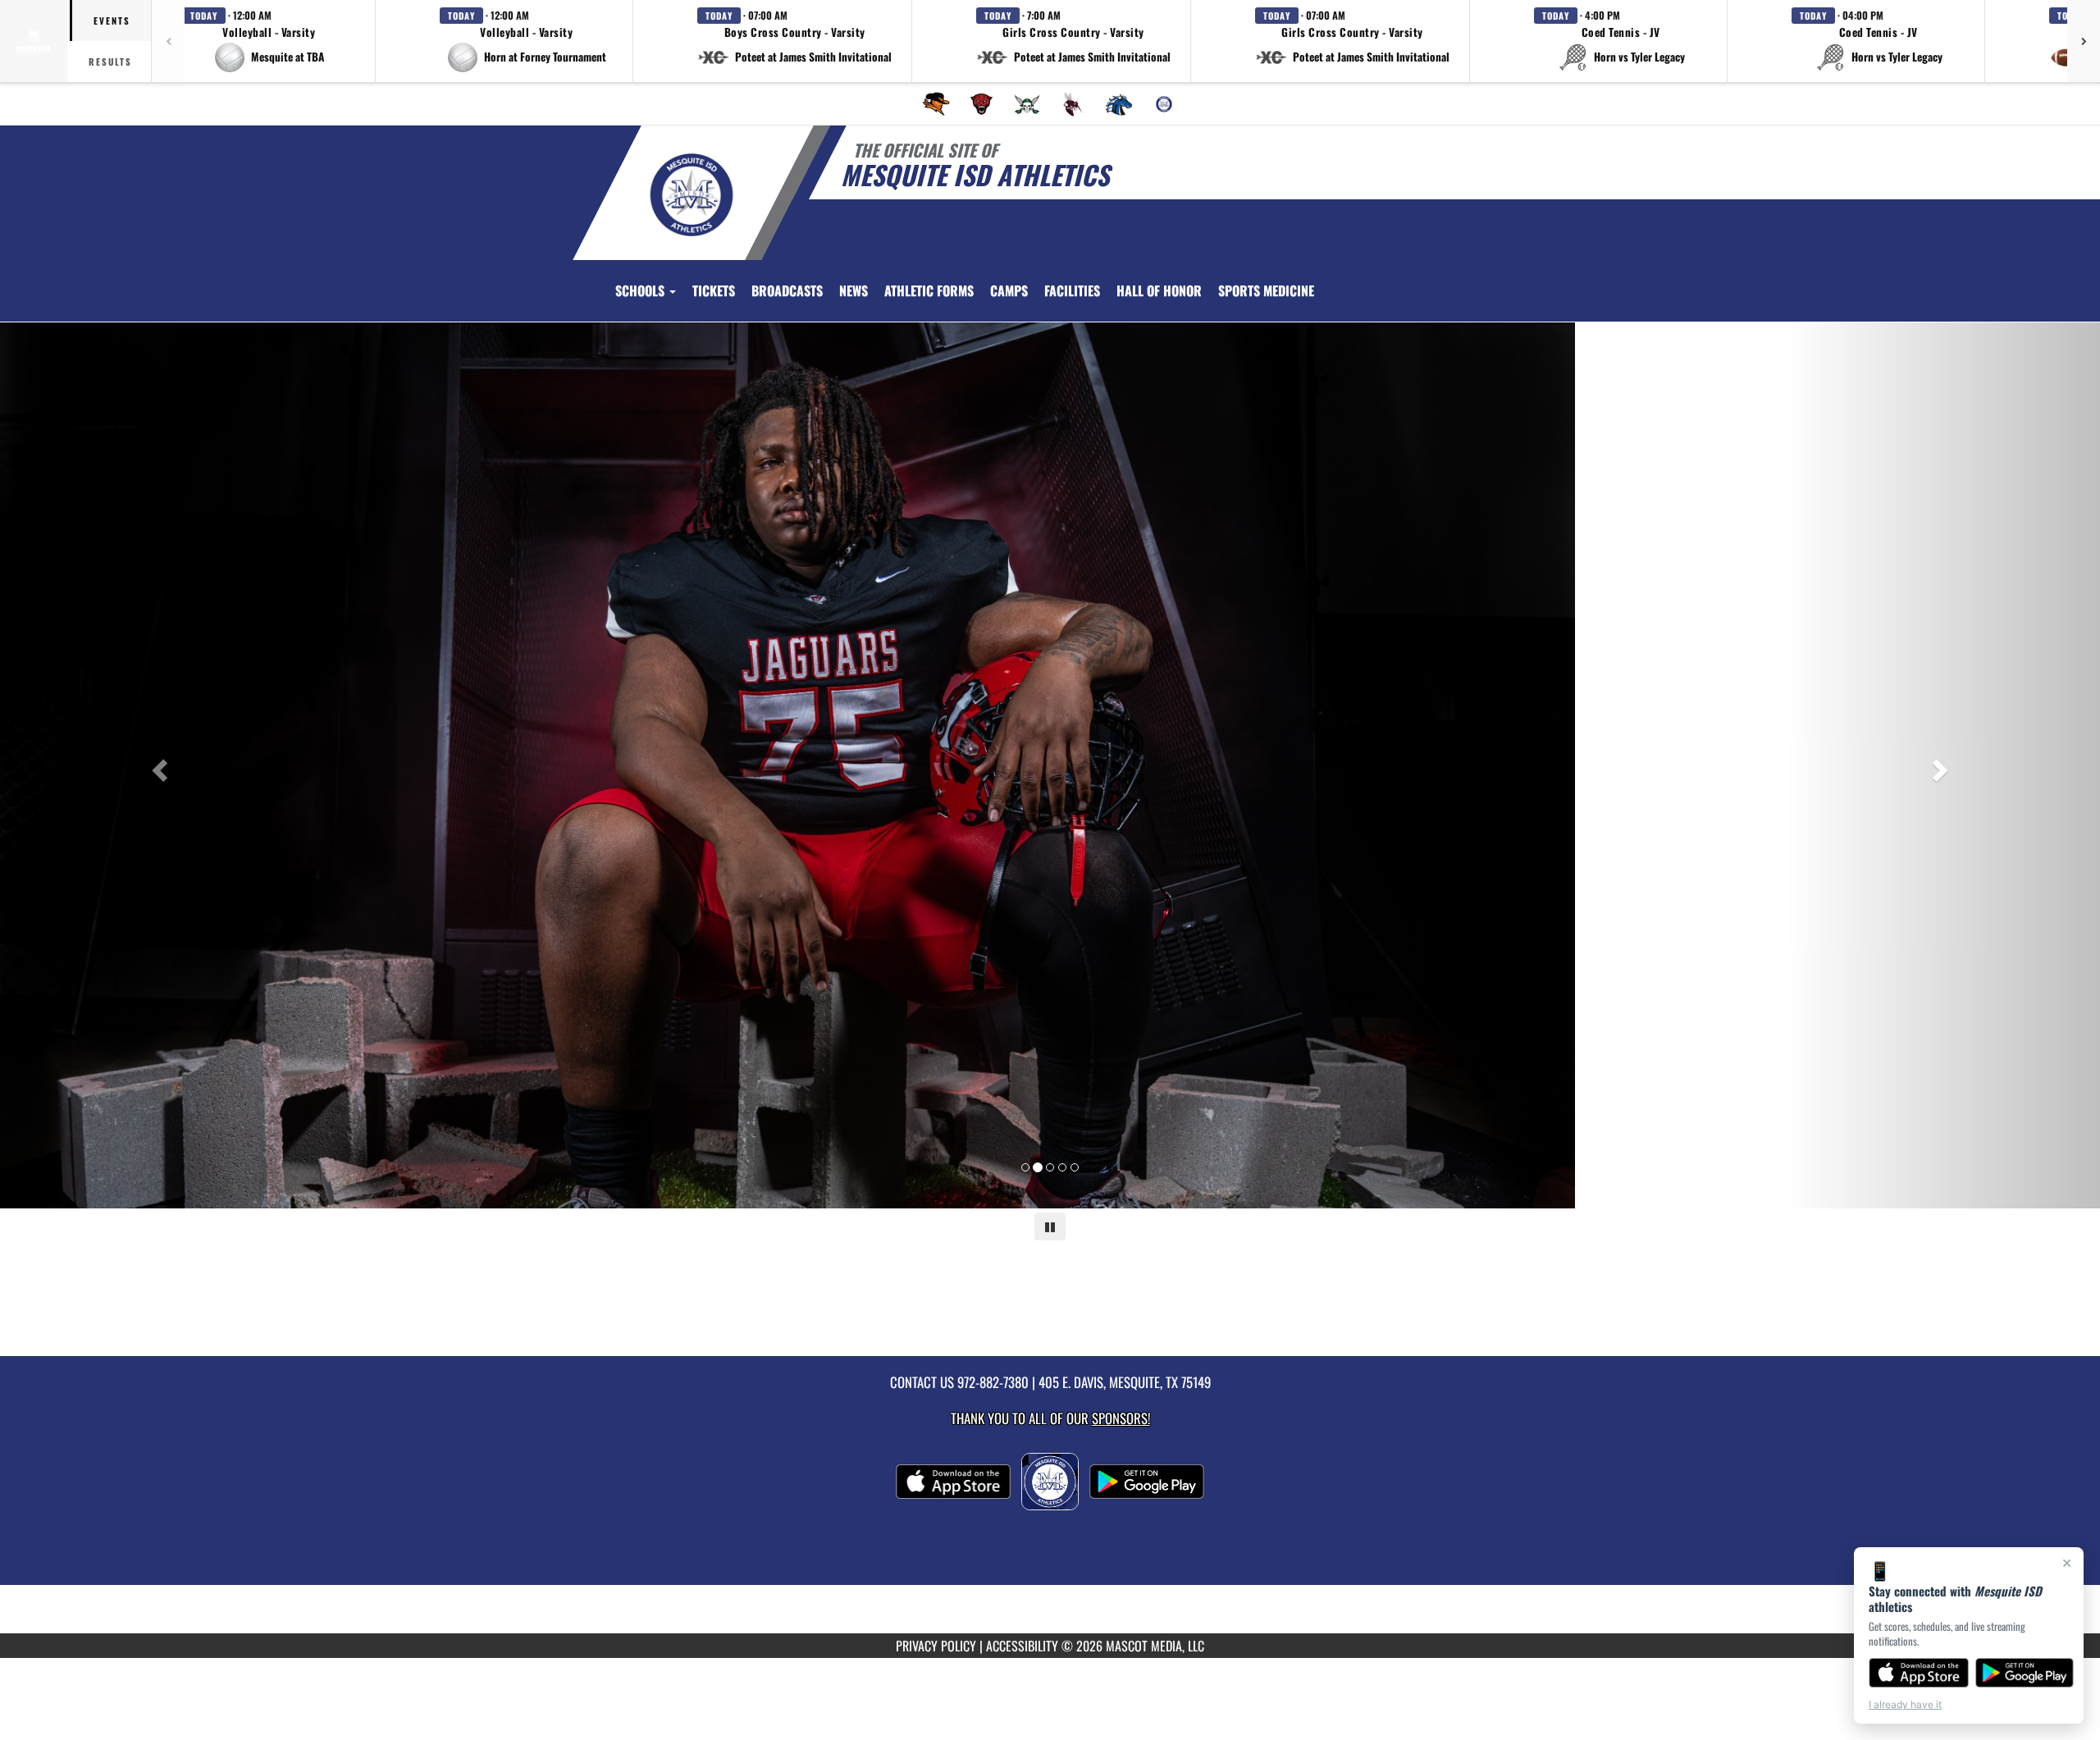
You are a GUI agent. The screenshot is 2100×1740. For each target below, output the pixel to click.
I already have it (1905, 1704)
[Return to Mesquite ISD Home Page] (692, 195)
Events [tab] (112, 21)
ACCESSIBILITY (1022, 1646)
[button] (269, 41)
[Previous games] (168, 41)
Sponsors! (1121, 1418)
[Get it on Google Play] (2025, 1673)
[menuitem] (936, 104)
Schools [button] (641, 290)
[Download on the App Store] (1919, 1673)
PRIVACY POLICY (936, 1646)
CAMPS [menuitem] (1009, 290)
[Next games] (2084, 41)
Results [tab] (110, 62)
